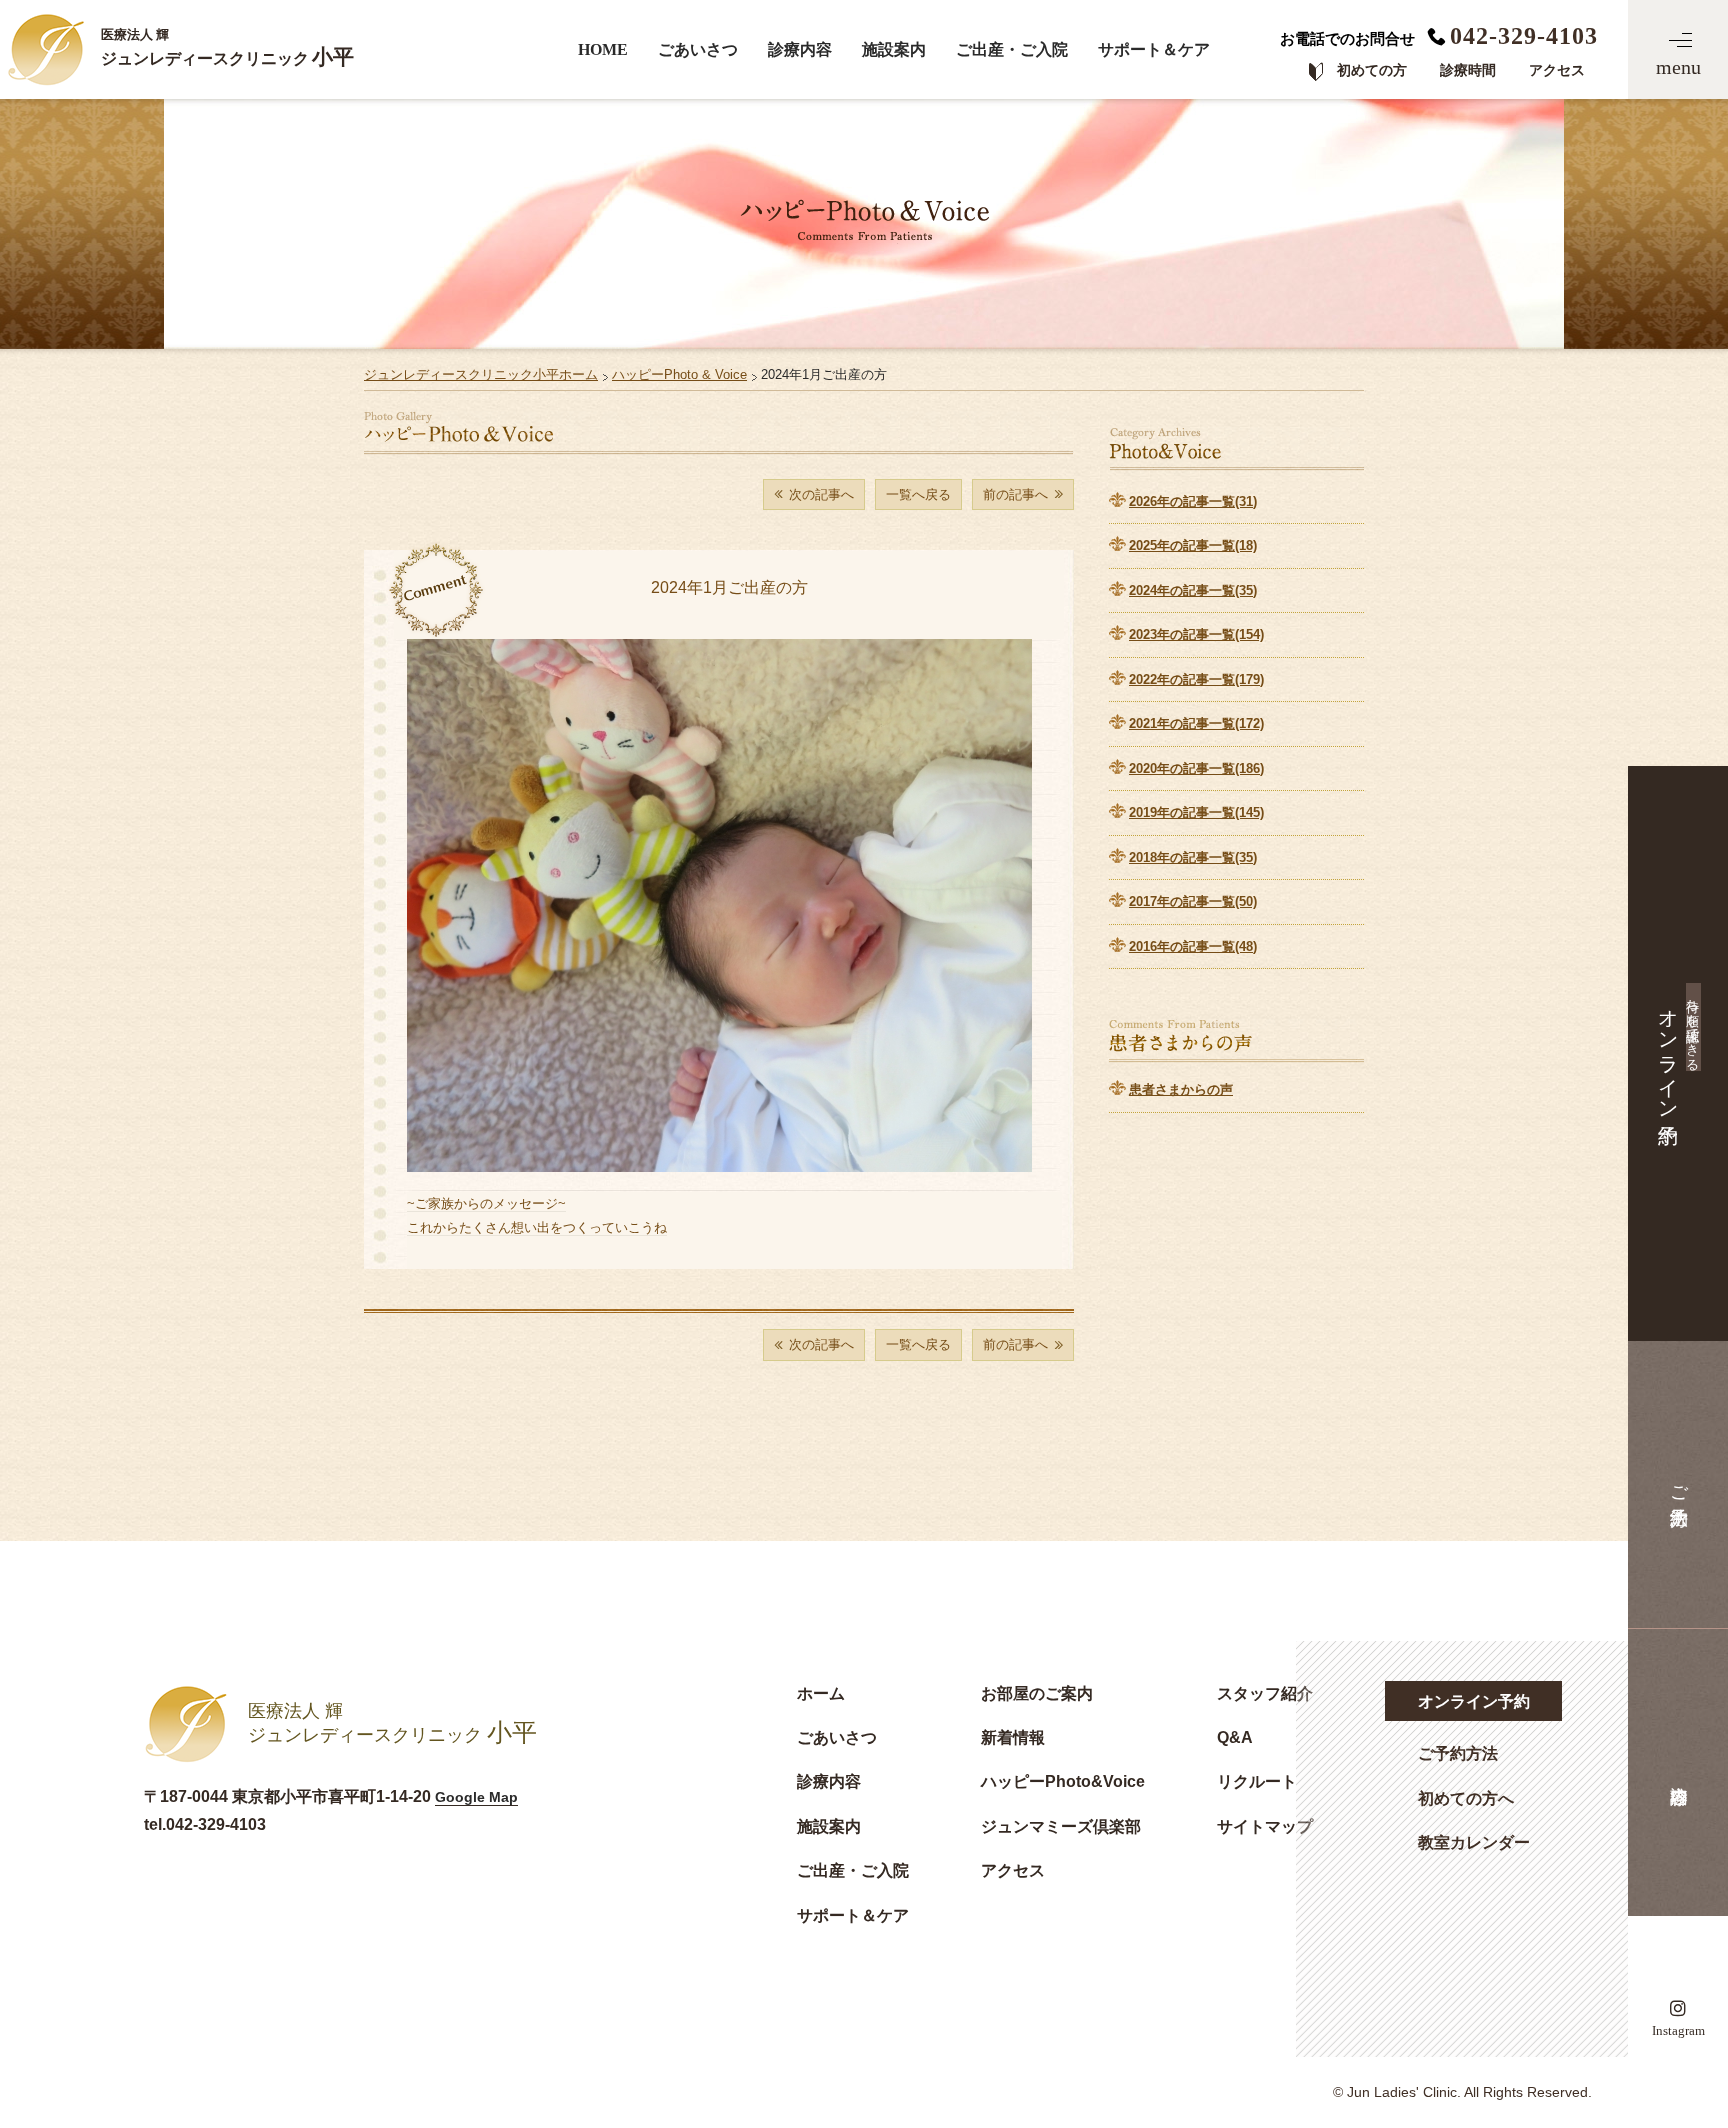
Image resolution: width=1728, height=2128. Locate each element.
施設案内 (894, 49)
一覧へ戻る (918, 494)
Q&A (1235, 1737)
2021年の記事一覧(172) (1196, 723)
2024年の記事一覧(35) (1193, 590)
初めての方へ (1466, 1798)
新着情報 (1013, 1737)
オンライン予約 (1474, 1701)
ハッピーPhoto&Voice (1063, 1781)
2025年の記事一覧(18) (1193, 545)
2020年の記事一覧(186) (1196, 768)
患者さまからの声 (1181, 1089)
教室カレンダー (1474, 1842)
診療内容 (800, 49)
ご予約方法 (1458, 1753)
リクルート (1257, 1781)
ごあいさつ (698, 49)
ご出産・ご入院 (1012, 49)
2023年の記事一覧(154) (1196, 634)
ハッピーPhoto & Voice (679, 374)
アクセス (1013, 1870)
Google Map (476, 1797)
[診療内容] (1678, 1772)
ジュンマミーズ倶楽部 (1061, 1826)
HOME (603, 49)
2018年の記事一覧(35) (1193, 857)
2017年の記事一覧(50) (1193, 901)
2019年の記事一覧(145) (1196, 812)
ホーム (821, 1693)
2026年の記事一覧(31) (1193, 501)
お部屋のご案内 (1037, 1693)
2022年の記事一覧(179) (1196, 679)
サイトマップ (1265, 1826)
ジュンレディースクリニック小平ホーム (481, 374)
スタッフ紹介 (1265, 1693)
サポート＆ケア (1154, 49)
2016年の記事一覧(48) (1193, 946)
